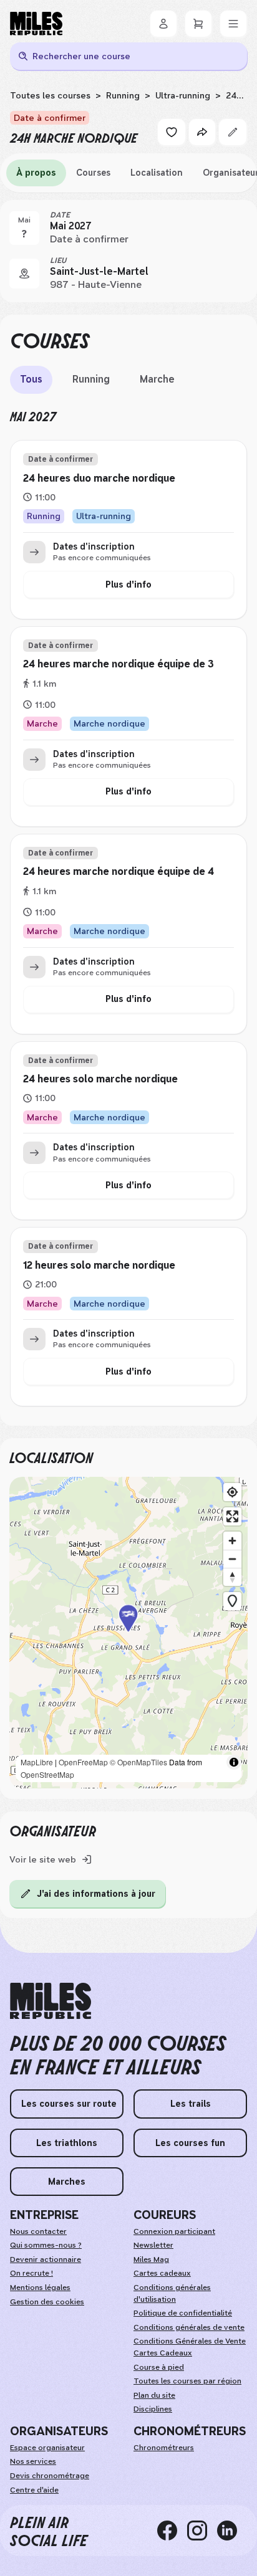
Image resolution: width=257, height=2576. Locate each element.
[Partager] (202, 132)
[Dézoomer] (232, 1559)
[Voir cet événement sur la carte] (24, 274)
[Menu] (233, 24)
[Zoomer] (232, 1541)
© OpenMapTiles (138, 1762)
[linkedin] (232, 2531)
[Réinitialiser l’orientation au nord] (232, 1577)
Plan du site (154, 2395)
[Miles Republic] (36, 24)
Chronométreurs (164, 2448)
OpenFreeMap (83, 1762)
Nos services (33, 2461)
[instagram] (202, 2531)
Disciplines (153, 2409)
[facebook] (172, 2531)
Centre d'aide (34, 2490)
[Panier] (198, 24)
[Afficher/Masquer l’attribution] (234, 1762)
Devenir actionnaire (46, 2259)
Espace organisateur (47, 2448)
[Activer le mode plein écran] (232, 1516)
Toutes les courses (50, 95)
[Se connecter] (163, 24)
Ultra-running (183, 95)
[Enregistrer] (172, 132)
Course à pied (159, 2367)
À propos (36, 173)
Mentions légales (40, 2287)
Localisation (157, 173)
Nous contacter (38, 2231)
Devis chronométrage (50, 2476)
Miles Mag (151, 2259)
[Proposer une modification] (233, 132)
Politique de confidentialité (183, 2313)
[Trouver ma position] (232, 1492)
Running (123, 95)
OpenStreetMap (47, 1774)
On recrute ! (32, 2273)
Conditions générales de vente (189, 2327)
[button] (128, 1633)
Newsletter (153, 2245)
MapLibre (37, 1762)
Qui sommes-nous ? (46, 2245)
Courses (93, 173)
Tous (31, 379)
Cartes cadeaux (162, 2273)
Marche (157, 379)
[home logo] (51, 2001)
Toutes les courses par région (187, 2381)
